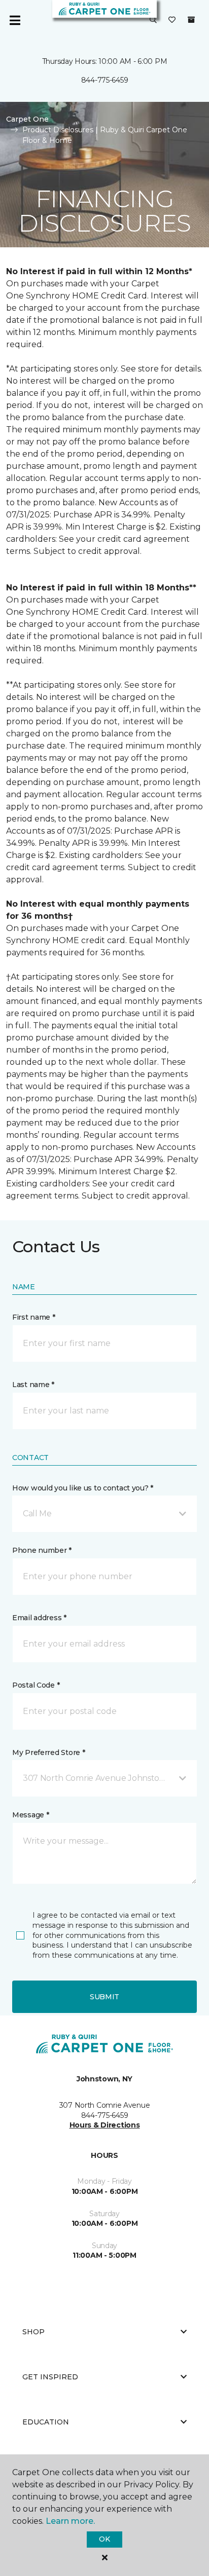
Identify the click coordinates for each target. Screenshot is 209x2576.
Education (46, 2422)
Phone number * (42, 1550)
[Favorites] (172, 20)
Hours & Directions (105, 2125)
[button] (153, 20)
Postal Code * (36, 1685)
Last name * (33, 1385)
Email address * (39, 1618)
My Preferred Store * (48, 1752)
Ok (104, 2539)
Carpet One (27, 119)
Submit (104, 1997)
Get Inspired (50, 2377)
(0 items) (191, 20)
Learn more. (70, 2521)
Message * (30, 1815)
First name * (34, 1317)
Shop (33, 2332)
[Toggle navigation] (15, 20)
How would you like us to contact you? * (83, 1488)
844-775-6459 (105, 80)
